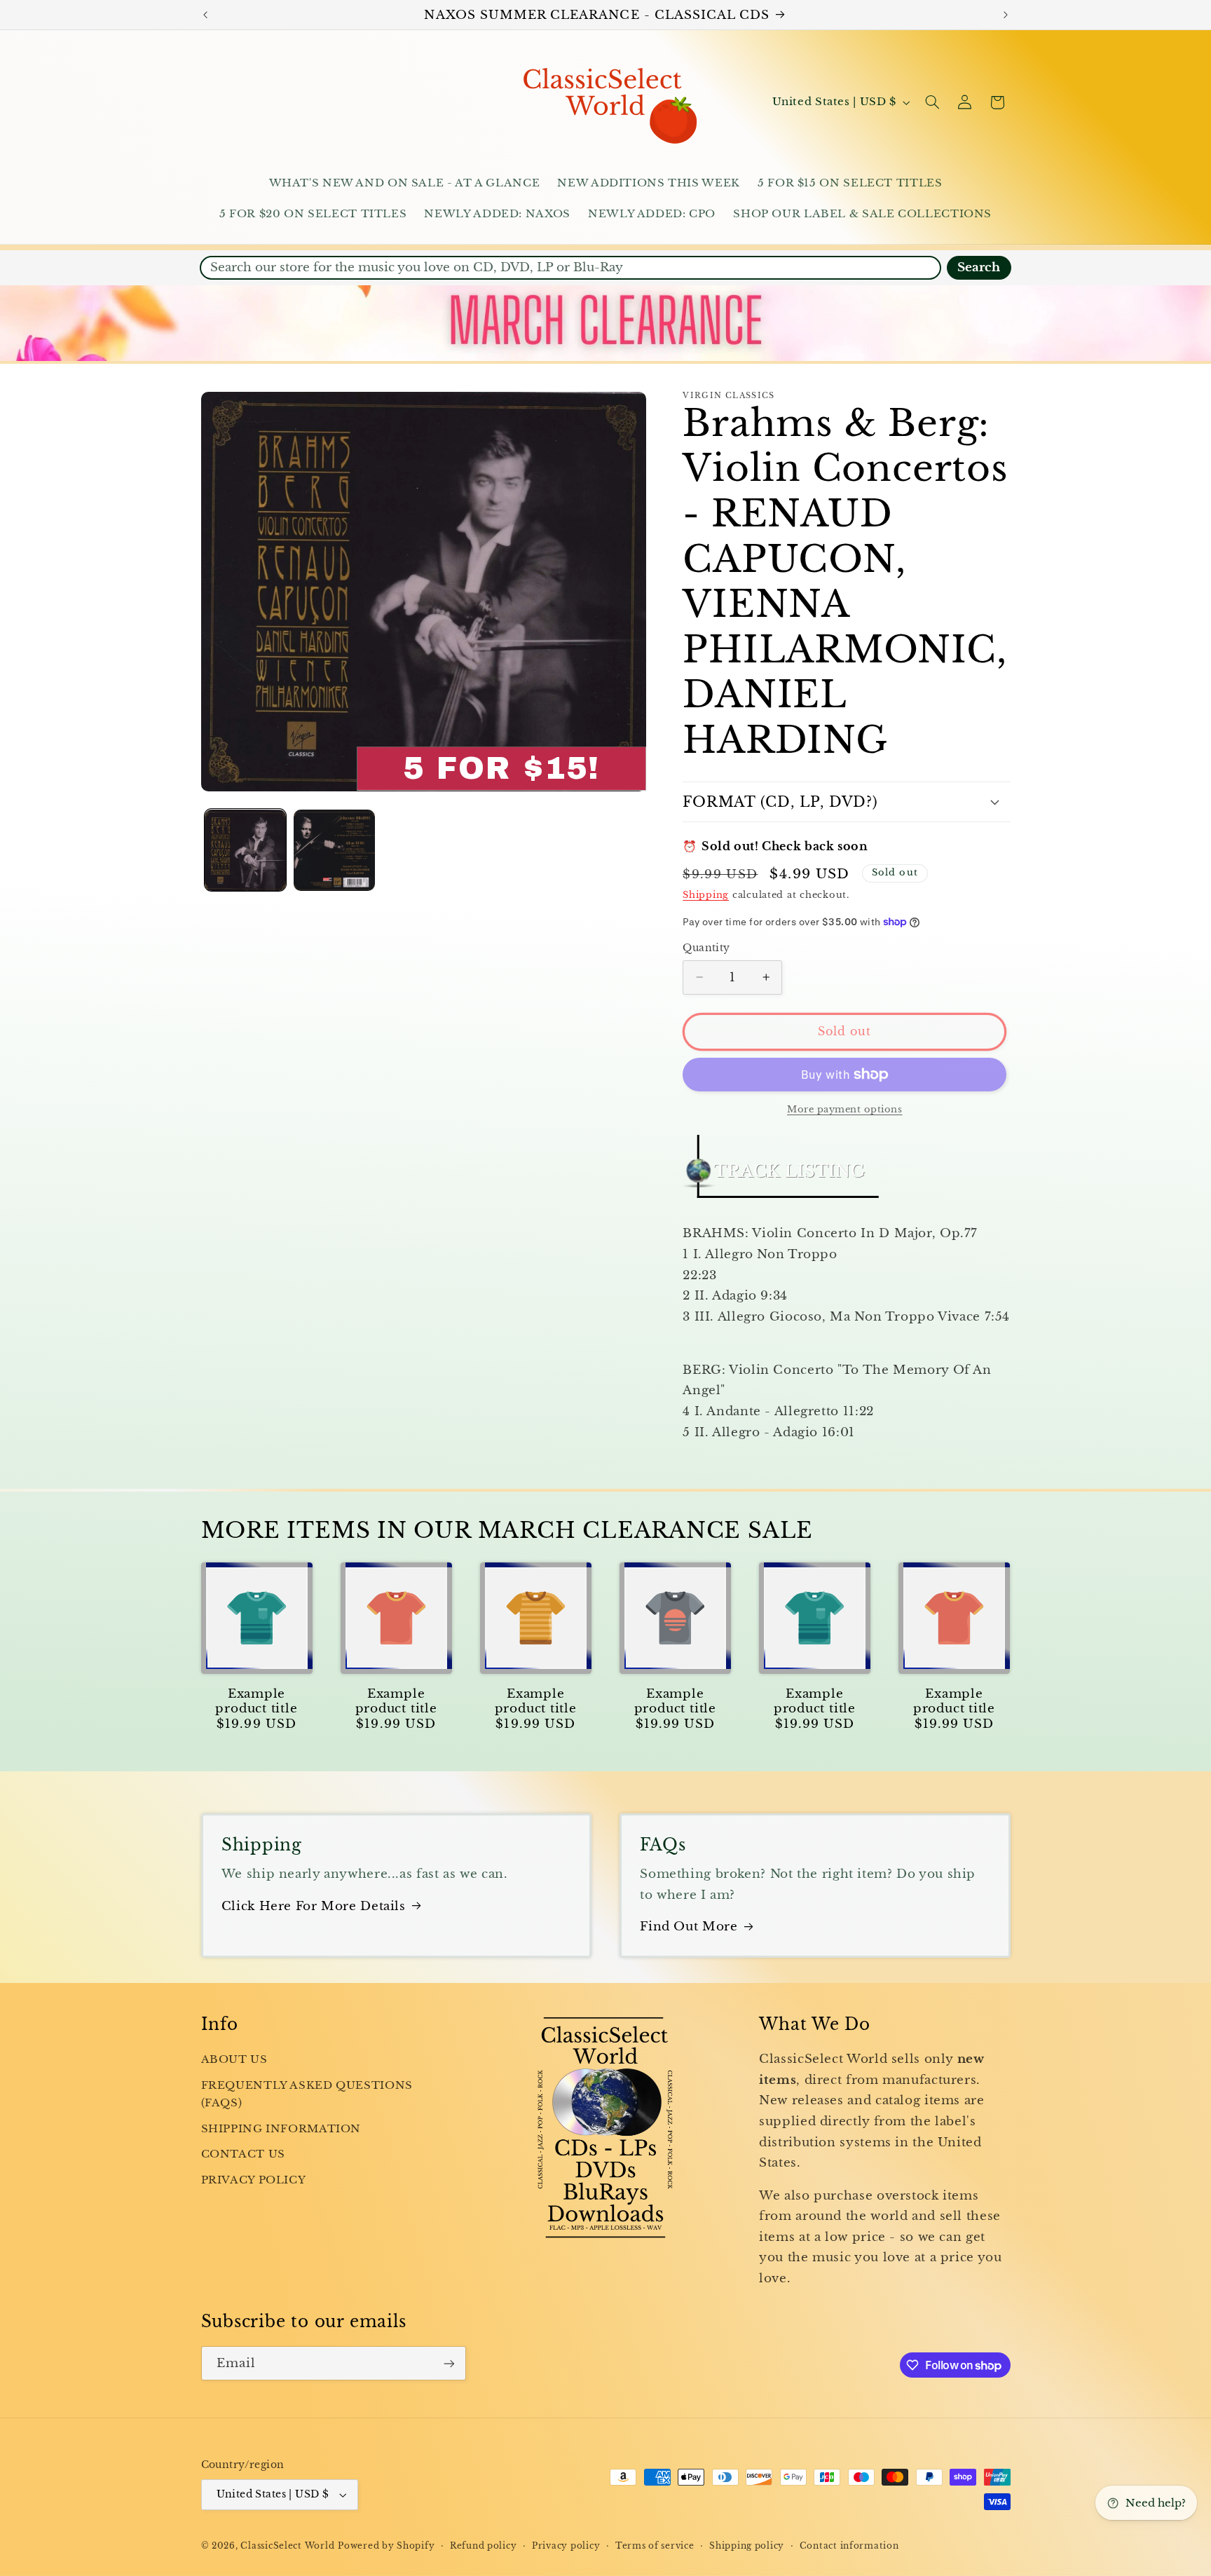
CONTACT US (243, 2154)
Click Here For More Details (314, 1906)
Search (979, 267)
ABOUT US (234, 2059)
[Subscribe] (449, 2363)
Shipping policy (747, 2546)
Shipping (706, 895)
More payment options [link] (845, 1109)
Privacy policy (566, 2546)
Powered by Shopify (386, 2546)
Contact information (849, 2546)
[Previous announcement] (205, 15)
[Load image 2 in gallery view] (335, 851)
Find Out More (689, 1927)
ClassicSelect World (287, 2546)
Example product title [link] (256, 1701)
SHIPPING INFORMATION (281, 2129)
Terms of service (655, 2546)
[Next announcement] (1006, 15)
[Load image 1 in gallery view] (246, 851)
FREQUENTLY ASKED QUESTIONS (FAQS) (307, 2094)
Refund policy (484, 2546)
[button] (932, 102)
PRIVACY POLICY (254, 2180)
